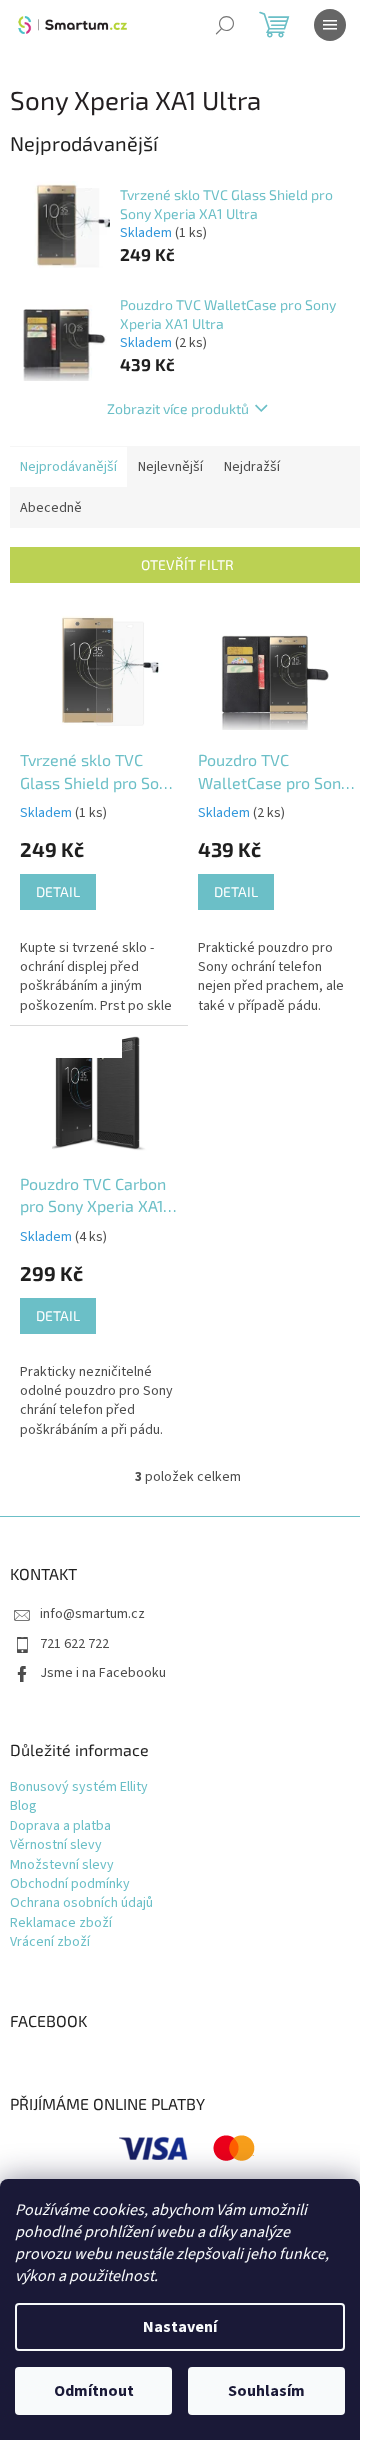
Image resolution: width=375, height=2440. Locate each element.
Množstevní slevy (62, 1865)
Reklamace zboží (61, 1923)
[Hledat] (225, 25)
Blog (23, 1806)
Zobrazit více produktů (178, 408)
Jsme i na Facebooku (103, 1673)
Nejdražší (252, 467)
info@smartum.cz (92, 1614)
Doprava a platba (60, 1826)
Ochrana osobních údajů (81, 1903)
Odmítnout (94, 2391)
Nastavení (180, 2327)
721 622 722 (74, 1644)
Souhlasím (266, 2391)
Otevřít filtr (187, 564)
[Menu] (330, 25)
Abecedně (51, 508)
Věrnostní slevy (56, 1845)
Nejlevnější (170, 467)
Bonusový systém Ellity (79, 1787)
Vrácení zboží (50, 1942)
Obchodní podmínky (70, 1884)
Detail (58, 891)
